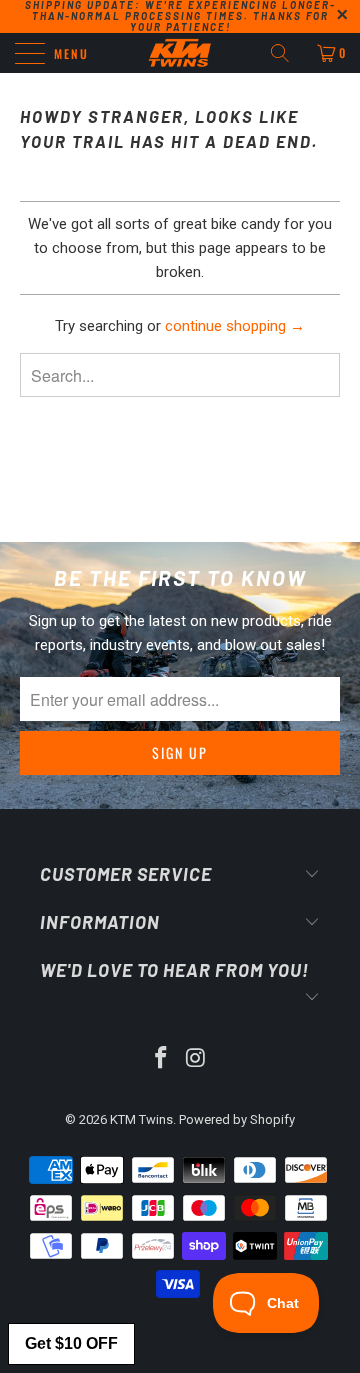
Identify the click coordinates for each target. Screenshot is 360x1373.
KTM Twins (141, 1119)
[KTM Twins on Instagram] (197, 1059)
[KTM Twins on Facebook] (162, 1059)
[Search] (287, 53)
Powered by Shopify (237, 1119)
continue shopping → (235, 326)
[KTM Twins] (180, 53)
